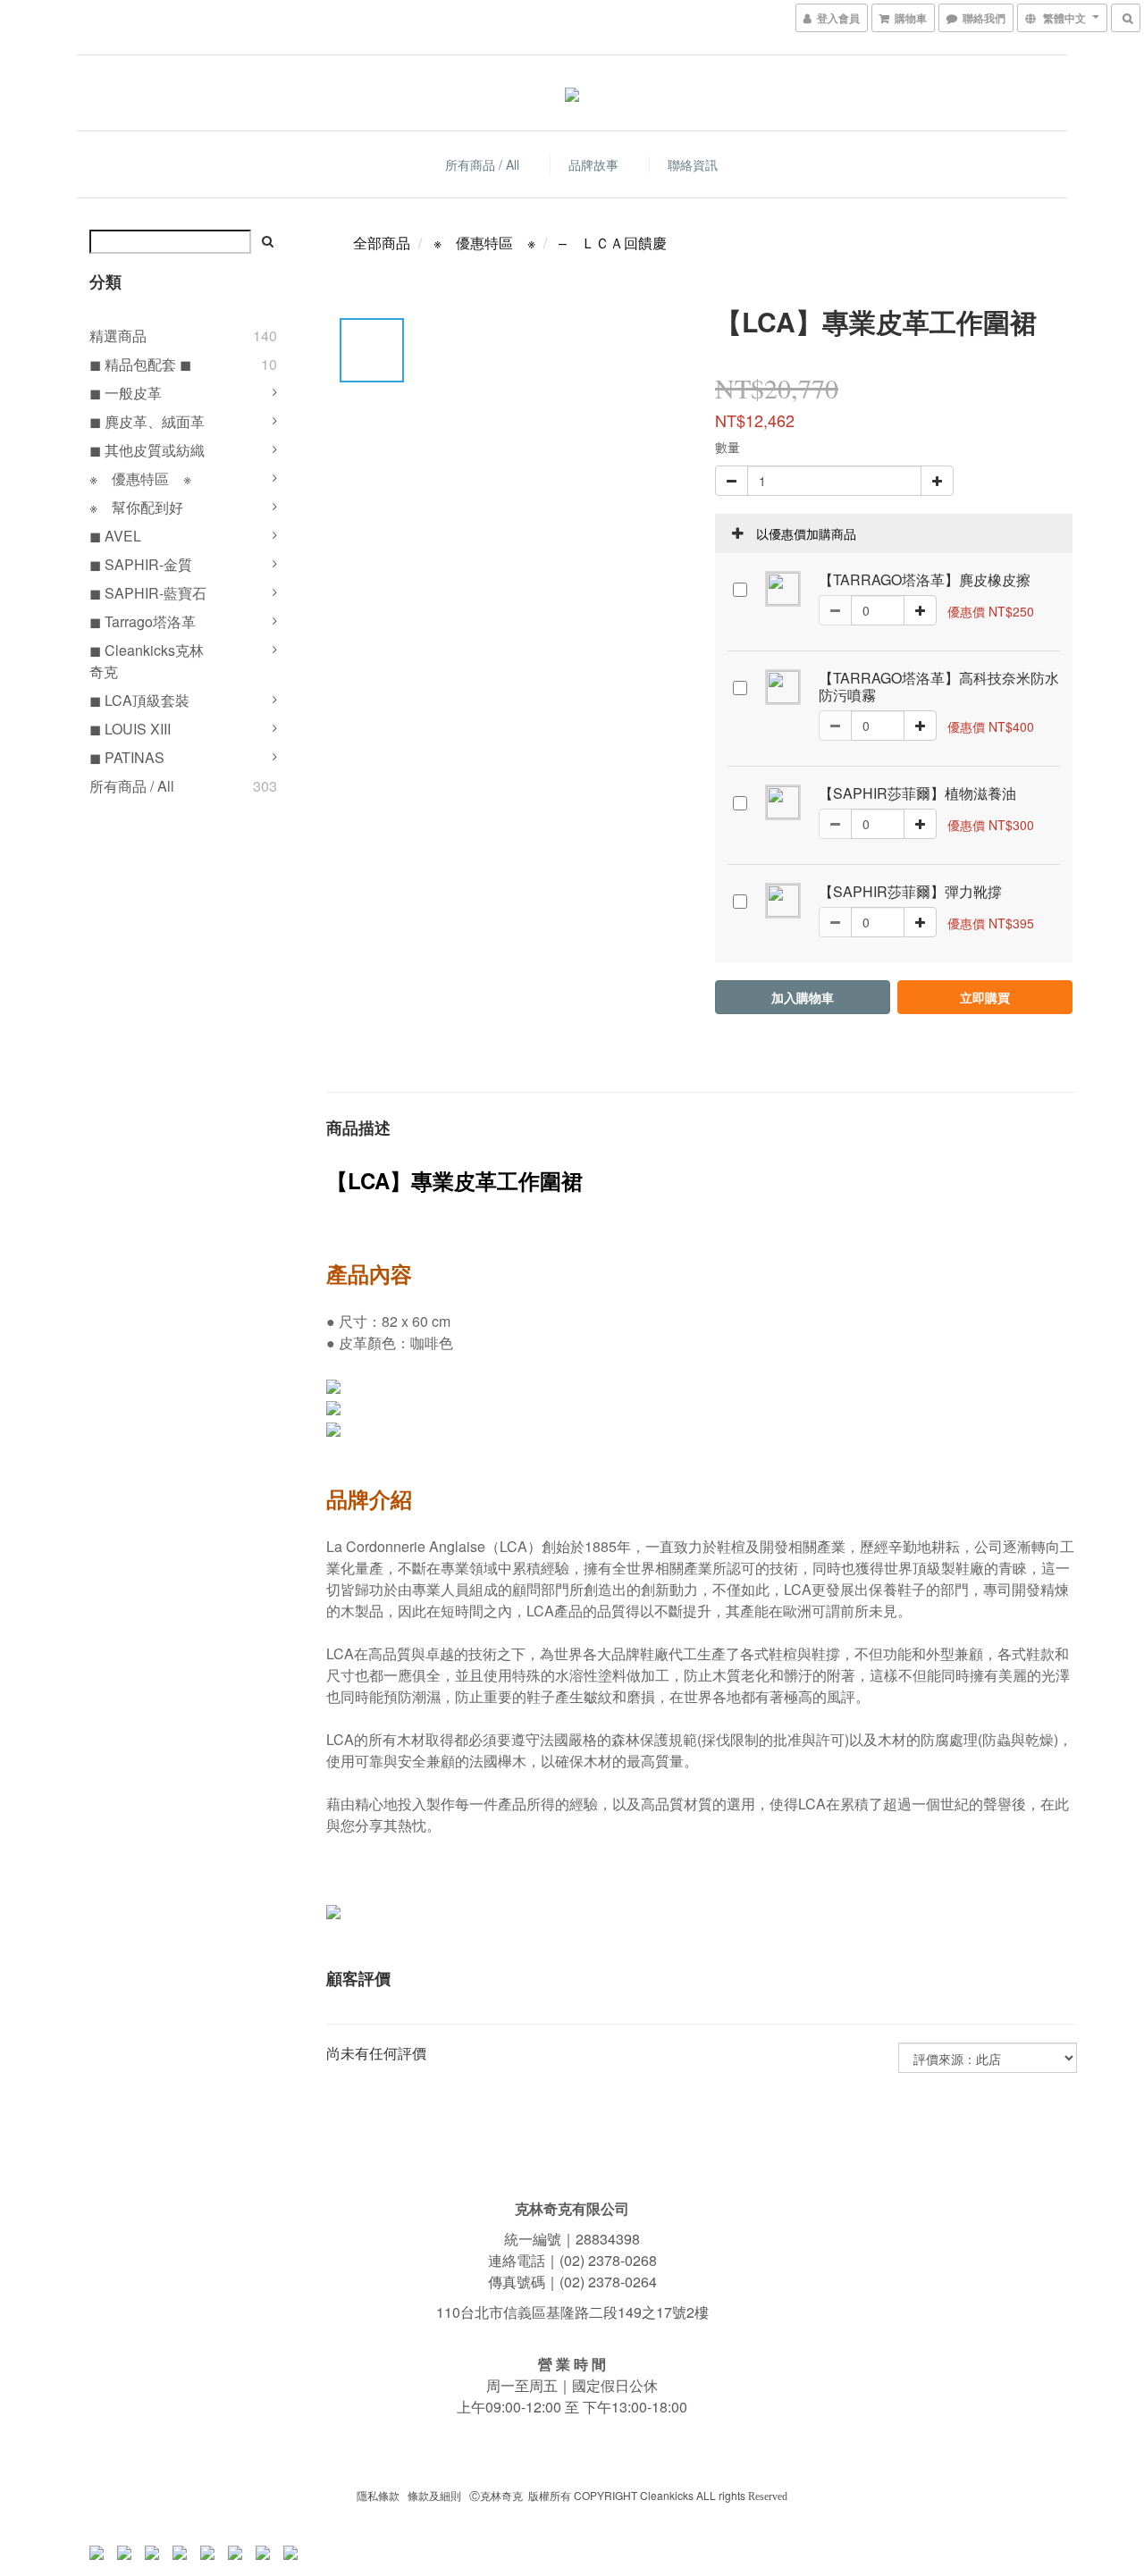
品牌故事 (593, 164)
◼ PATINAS (127, 757)
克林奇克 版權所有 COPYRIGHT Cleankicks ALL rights (614, 2495)
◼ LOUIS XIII (130, 729)
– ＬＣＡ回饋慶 (613, 243)
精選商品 (118, 336)
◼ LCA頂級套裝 (139, 700)
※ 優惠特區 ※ (140, 478)
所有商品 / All (482, 164)
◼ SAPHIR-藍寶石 (148, 593)
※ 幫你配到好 (136, 507)
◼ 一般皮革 (126, 393)
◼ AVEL (115, 536)
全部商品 (382, 243)
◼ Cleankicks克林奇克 (147, 661)
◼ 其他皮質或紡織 (147, 450)
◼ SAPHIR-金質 (141, 564)
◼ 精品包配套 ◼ (140, 364)
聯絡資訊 (693, 164)
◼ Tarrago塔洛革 (143, 621)
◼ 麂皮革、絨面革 (147, 421)
